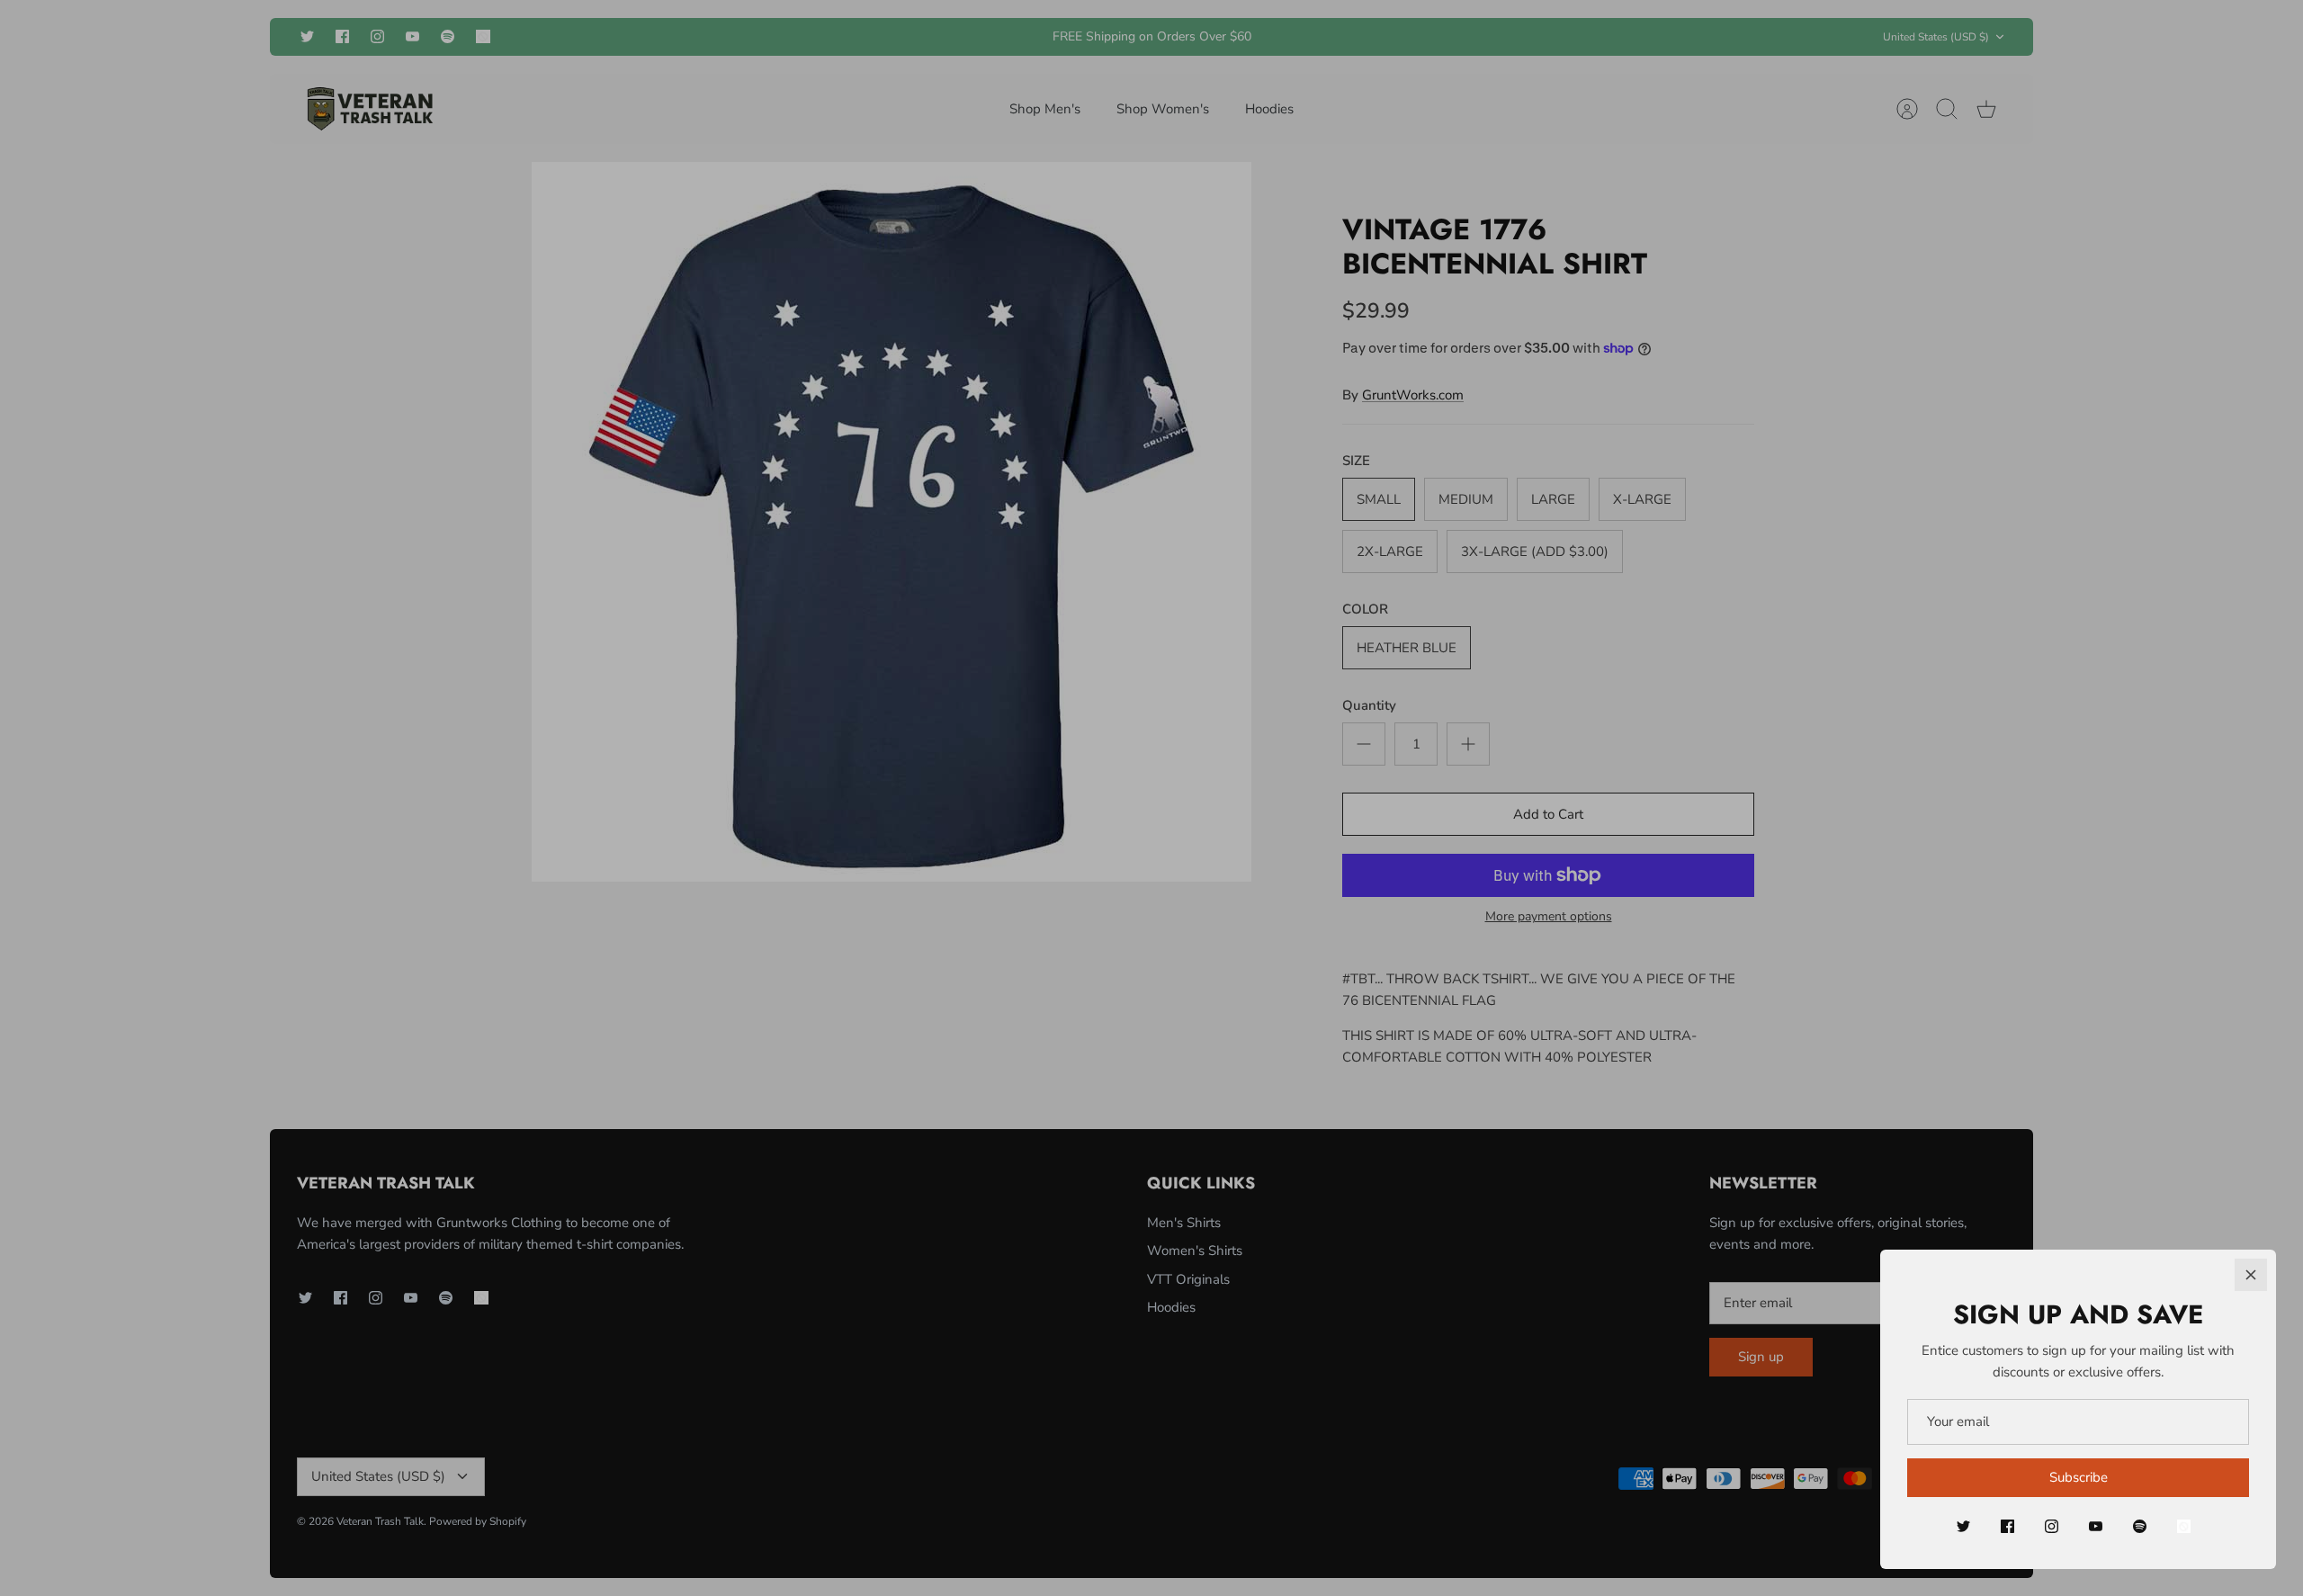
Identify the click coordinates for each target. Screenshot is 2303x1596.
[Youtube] (2096, 1526)
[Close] (2251, 1275)
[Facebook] (2007, 1526)
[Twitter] (1963, 1526)
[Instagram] (2052, 1526)
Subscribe (2079, 1477)
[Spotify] (2140, 1526)
